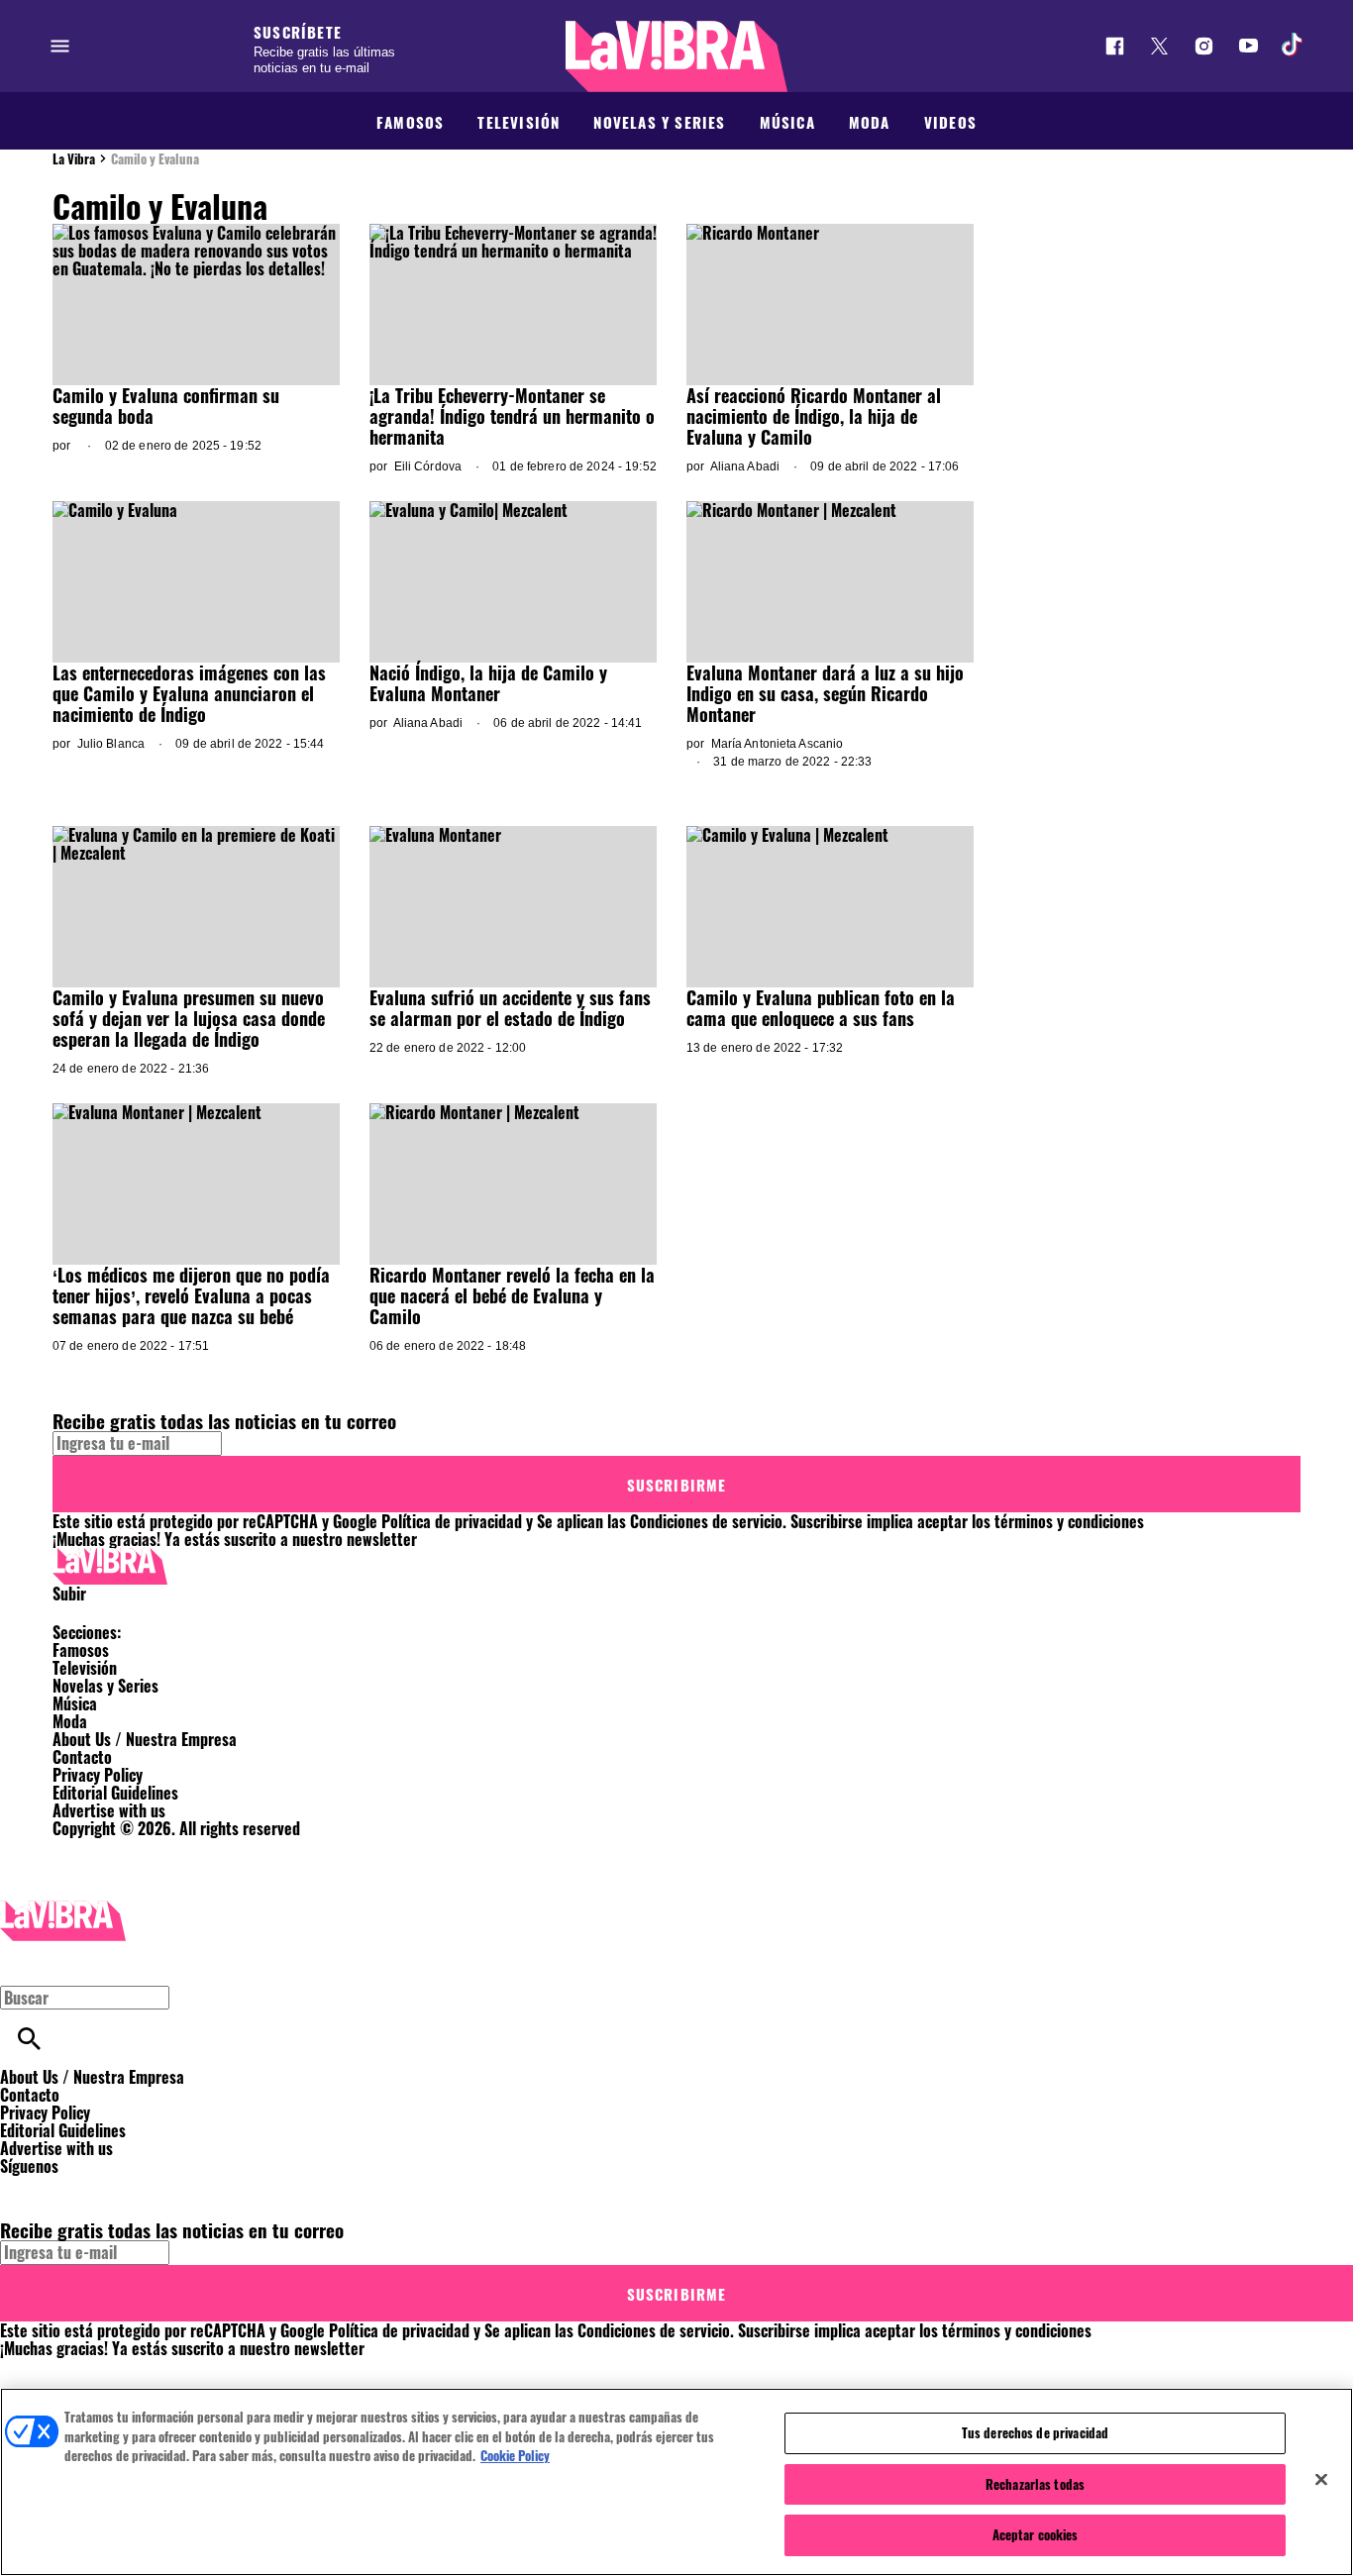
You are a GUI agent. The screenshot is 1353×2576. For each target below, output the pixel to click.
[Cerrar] (1321, 2480)
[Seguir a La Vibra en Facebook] (1115, 46)
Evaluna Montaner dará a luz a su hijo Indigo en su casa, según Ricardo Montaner (825, 693)
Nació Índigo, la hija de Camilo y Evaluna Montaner (488, 683)
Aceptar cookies (1036, 2534)
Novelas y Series (659, 122)
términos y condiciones (1069, 1521)
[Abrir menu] (60, 46)
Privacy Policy (98, 1775)
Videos (950, 122)
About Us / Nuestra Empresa (145, 1739)
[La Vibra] (676, 56)
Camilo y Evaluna (155, 158)
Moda (870, 122)
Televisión (519, 122)
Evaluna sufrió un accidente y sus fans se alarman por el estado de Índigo (510, 1008)
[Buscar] (29, 2039)
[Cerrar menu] (22, 1963)
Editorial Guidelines (115, 1793)
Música (787, 122)
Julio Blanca (111, 744)
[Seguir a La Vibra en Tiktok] (1293, 46)
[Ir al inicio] (676, 1566)
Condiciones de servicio (706, 1521)
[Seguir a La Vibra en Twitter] (1159, 46)
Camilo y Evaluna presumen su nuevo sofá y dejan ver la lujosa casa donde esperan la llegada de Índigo (189, 1018)
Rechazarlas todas (1035, 2484)
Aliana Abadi (745, 466)
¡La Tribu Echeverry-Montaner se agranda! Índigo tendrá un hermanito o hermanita (512, 416)
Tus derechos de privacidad (1035, 2432)
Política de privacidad (452, 1521)
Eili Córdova (428, 466)
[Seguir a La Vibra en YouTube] (1249, 46)
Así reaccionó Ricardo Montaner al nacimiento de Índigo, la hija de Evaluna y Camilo (814, 416)
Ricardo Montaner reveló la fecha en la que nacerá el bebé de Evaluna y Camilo (512, 1295)
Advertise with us (109, 1810)
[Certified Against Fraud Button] (123, 1846)
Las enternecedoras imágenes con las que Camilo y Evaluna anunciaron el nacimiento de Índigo (189, 693)
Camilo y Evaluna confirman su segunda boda (166, 406)
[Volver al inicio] (63, 1909)
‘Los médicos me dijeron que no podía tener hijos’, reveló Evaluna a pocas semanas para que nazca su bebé (191, 1295)
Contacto (82, 1757)
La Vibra (74, 158)
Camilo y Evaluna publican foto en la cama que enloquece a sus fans (821, 1008)
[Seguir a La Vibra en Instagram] (1204, 46)
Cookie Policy (515, 2455)
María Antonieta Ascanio (778, 744)
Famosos (410, 122)
